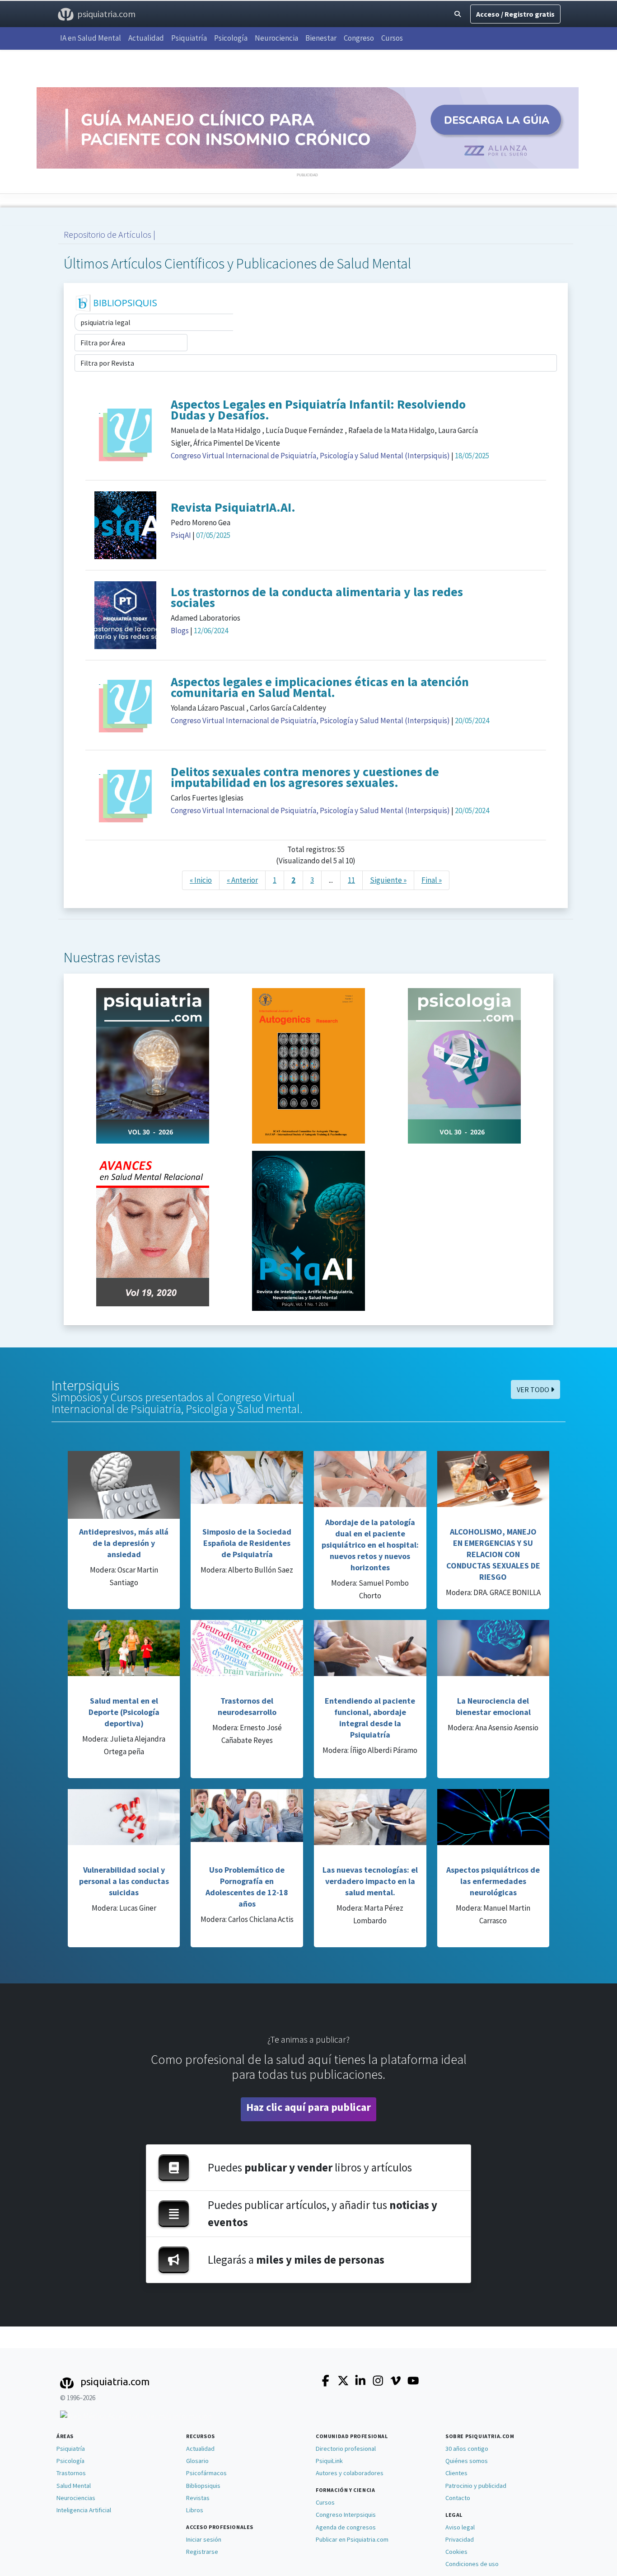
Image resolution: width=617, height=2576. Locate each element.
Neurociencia (276, 38)
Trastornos (71, 2473)
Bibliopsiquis (203, 2486)
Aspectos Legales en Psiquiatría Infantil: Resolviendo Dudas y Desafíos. (318, 410)
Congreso (359, 38)
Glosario (197, 2461)
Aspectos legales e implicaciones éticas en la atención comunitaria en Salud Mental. (320, 687)
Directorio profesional (346, 2449)
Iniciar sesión (204, 2539)
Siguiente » (388, 880)
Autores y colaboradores (350, 2473)
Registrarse (202, 2552)
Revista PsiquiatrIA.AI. (233, 507)
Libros (195, 2510)
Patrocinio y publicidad (476, 2486)
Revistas (198, 2498)
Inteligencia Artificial (84, 2510)
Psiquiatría (189, 38)
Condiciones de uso (472, 2564)
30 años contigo (467, 2449)
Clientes (456, 2473)
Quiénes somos (467, 2461)
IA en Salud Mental (91, 38)
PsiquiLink (329, 2461)
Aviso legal (460, 2527)
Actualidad (146, 38)
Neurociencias (76, 2498)
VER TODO (534, 1389)
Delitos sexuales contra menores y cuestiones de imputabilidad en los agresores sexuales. (305, 777)
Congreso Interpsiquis (346, 2515)
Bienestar (321, 38)
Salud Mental (74, 2486)
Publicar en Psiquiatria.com (352, 2539)
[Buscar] (458, 14)
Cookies (456, 2552)
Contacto (458, 2498)
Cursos (392, 38)
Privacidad (460, 2539)
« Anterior (242, 880)
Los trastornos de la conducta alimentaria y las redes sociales (317, 597)
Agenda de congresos (346, 2527)
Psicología (231, 38)
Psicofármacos (206, 2473)
